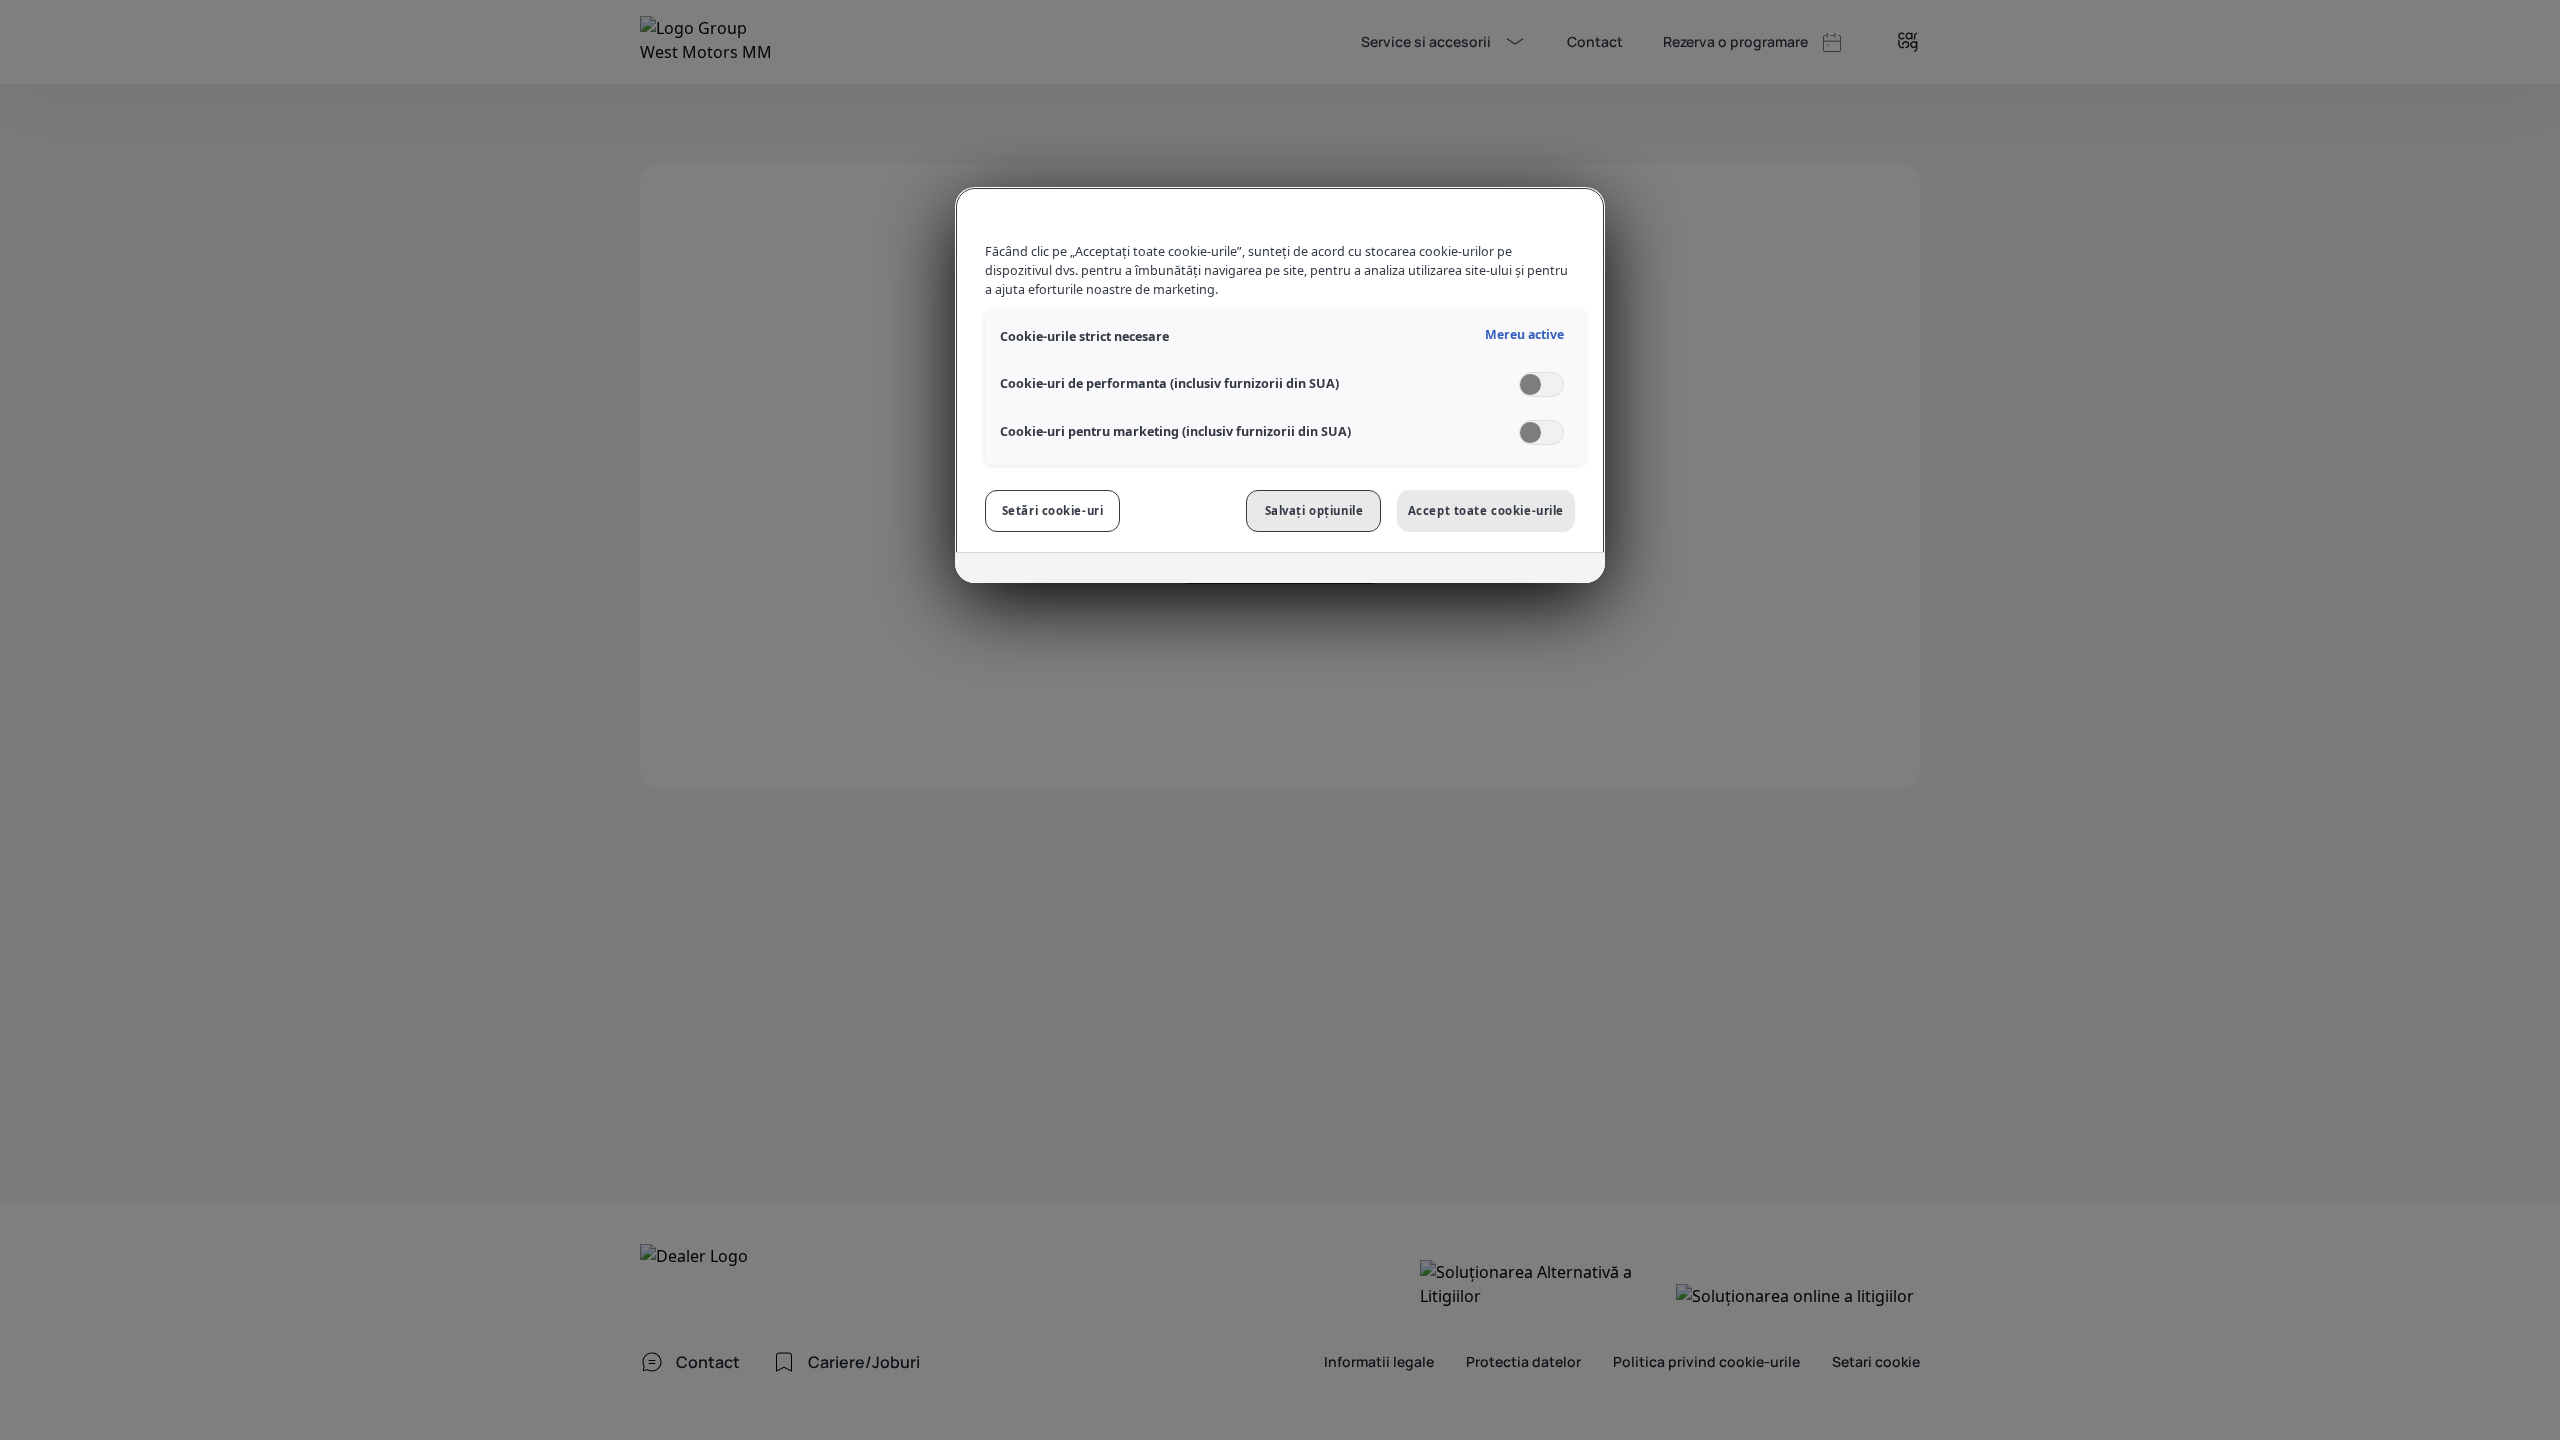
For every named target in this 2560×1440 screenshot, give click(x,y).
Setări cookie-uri (1053, 510)
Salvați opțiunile (1314, 510)
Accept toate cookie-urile (1486, 510)
